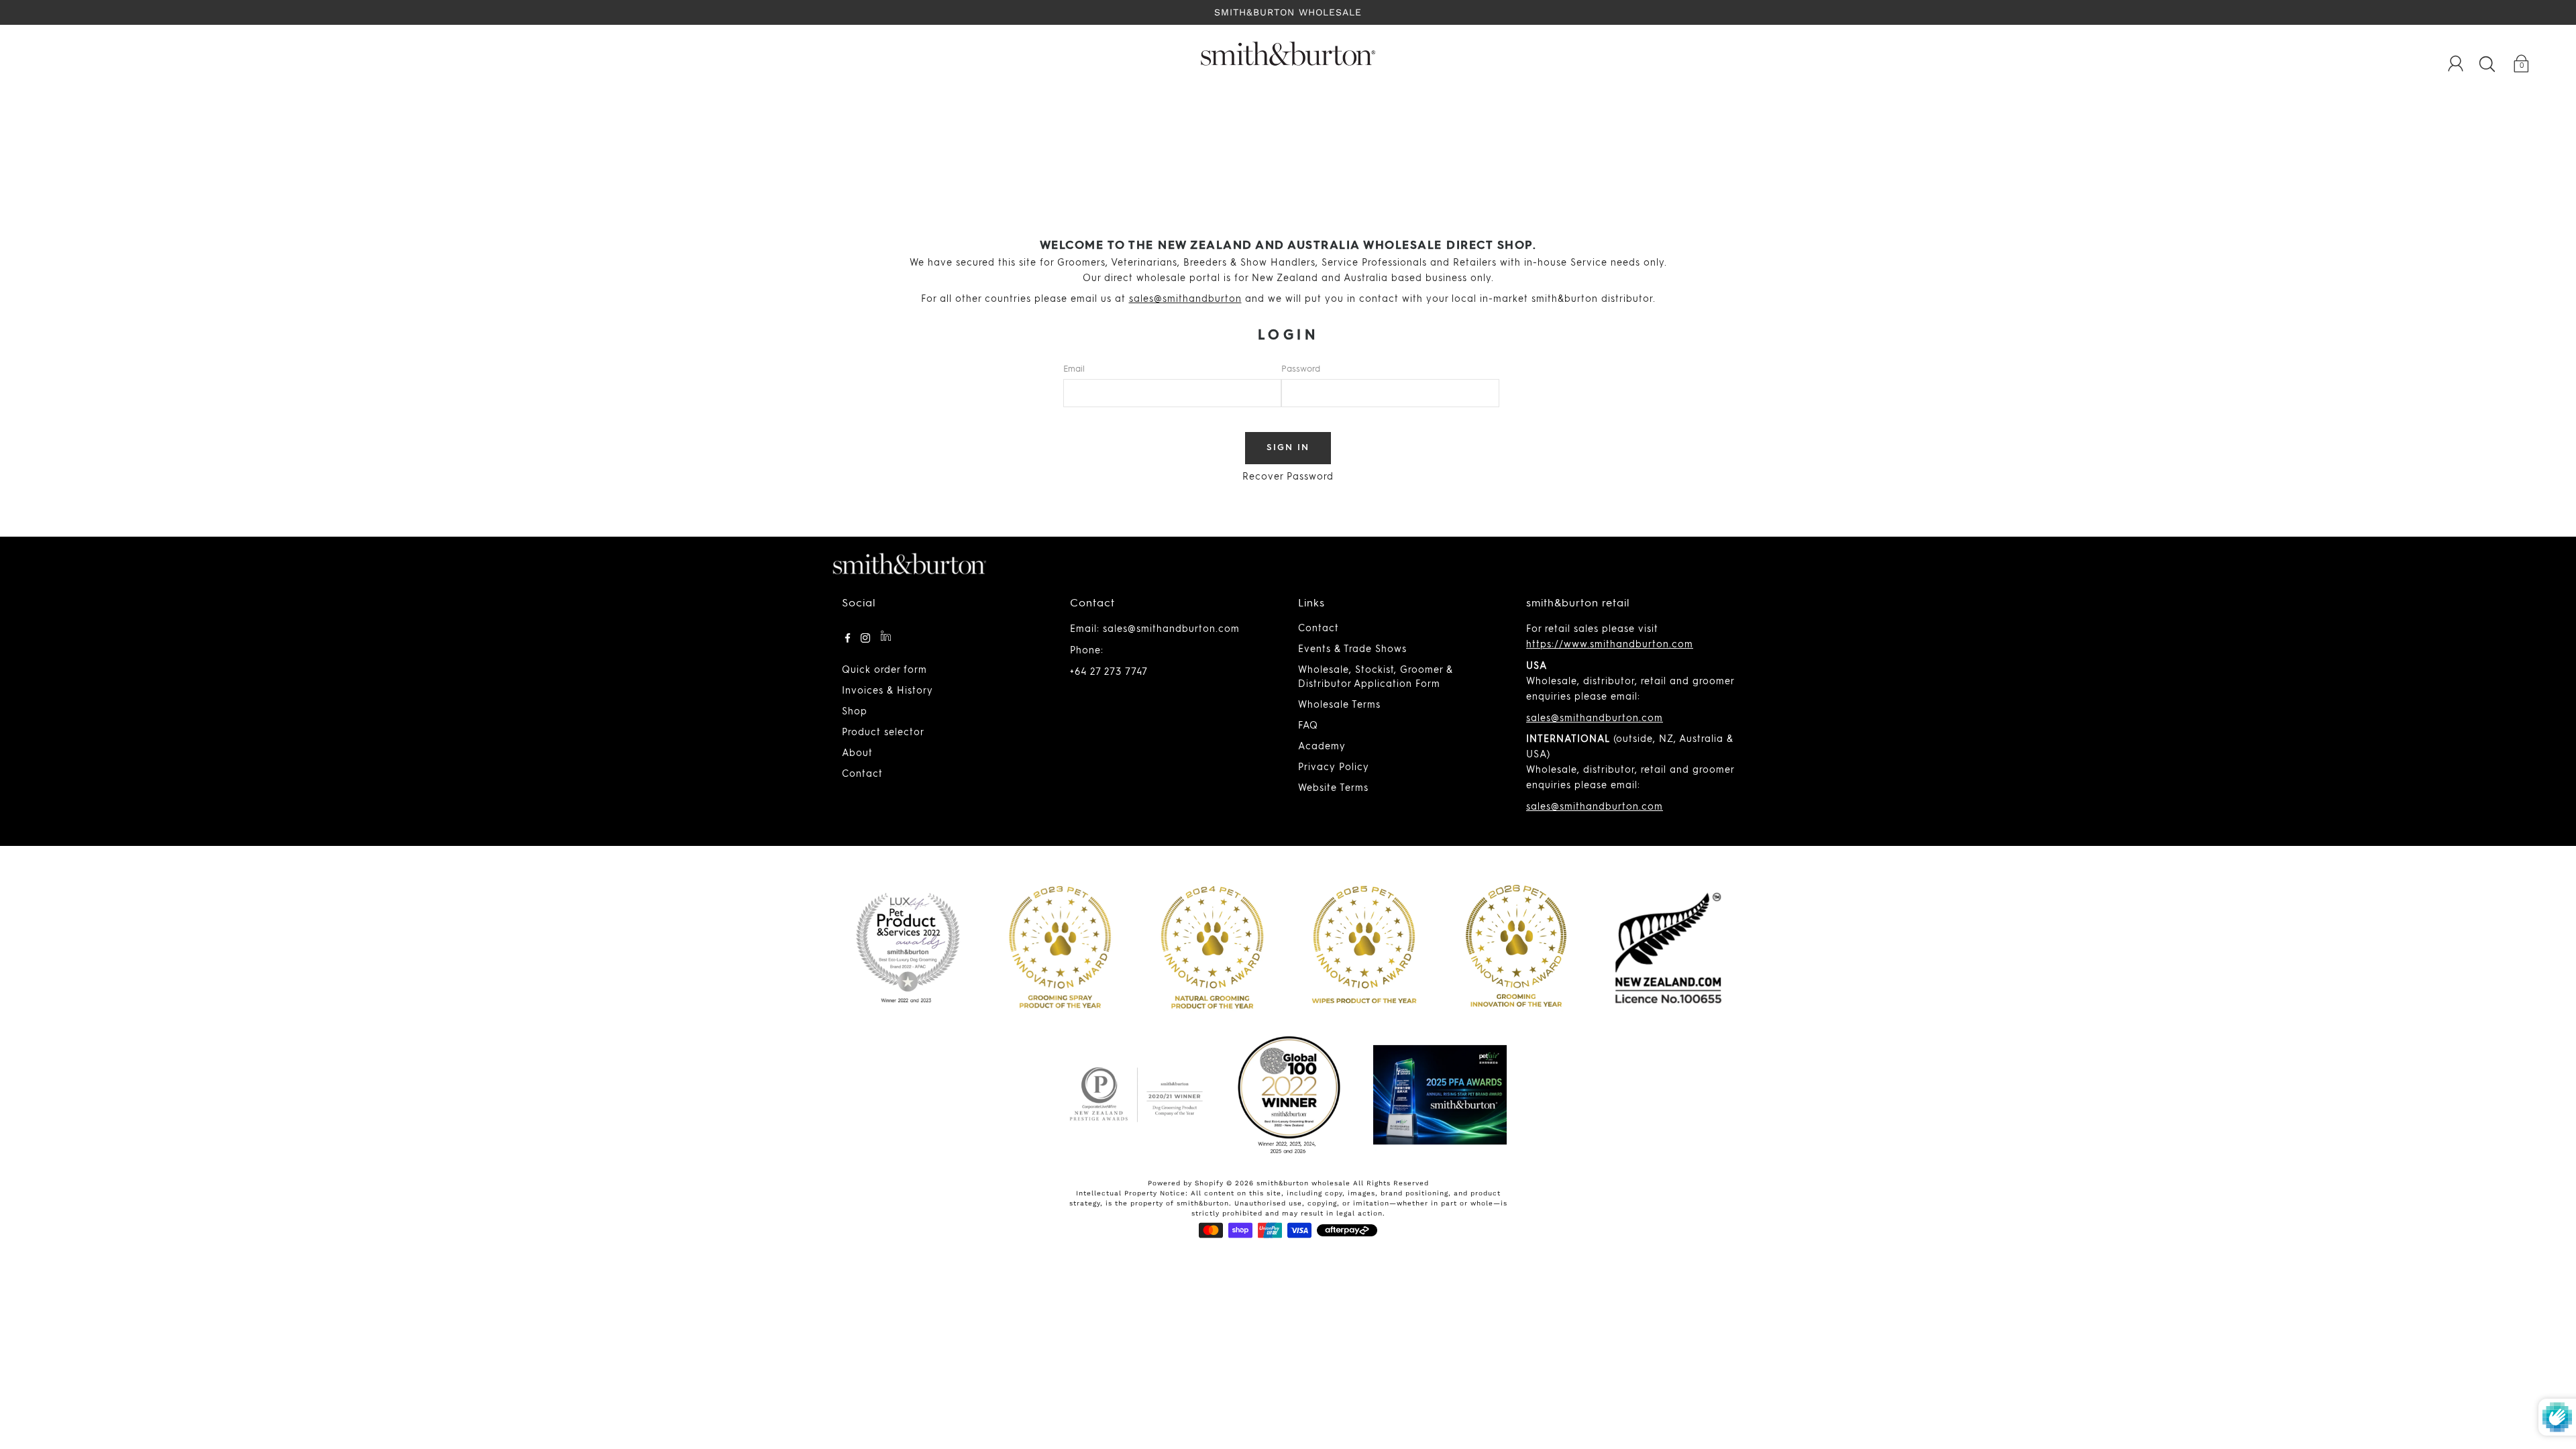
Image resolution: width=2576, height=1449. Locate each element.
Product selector (883, 733)
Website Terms (1333, 788)
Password (1301, 369)
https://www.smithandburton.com (1610, 645)
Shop (855, 712)
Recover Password (1288, 477)
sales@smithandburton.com (1595, 718)
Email (1074, 369)
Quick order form (884, 670)
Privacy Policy (1334, 767)
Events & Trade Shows (1352, 649)
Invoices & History (888, 691)
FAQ (1308, 726)
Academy (1322, 747)
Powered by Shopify (1186, 1183)
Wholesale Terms (1339, 705)
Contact (862, 774)
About (857, 753)
